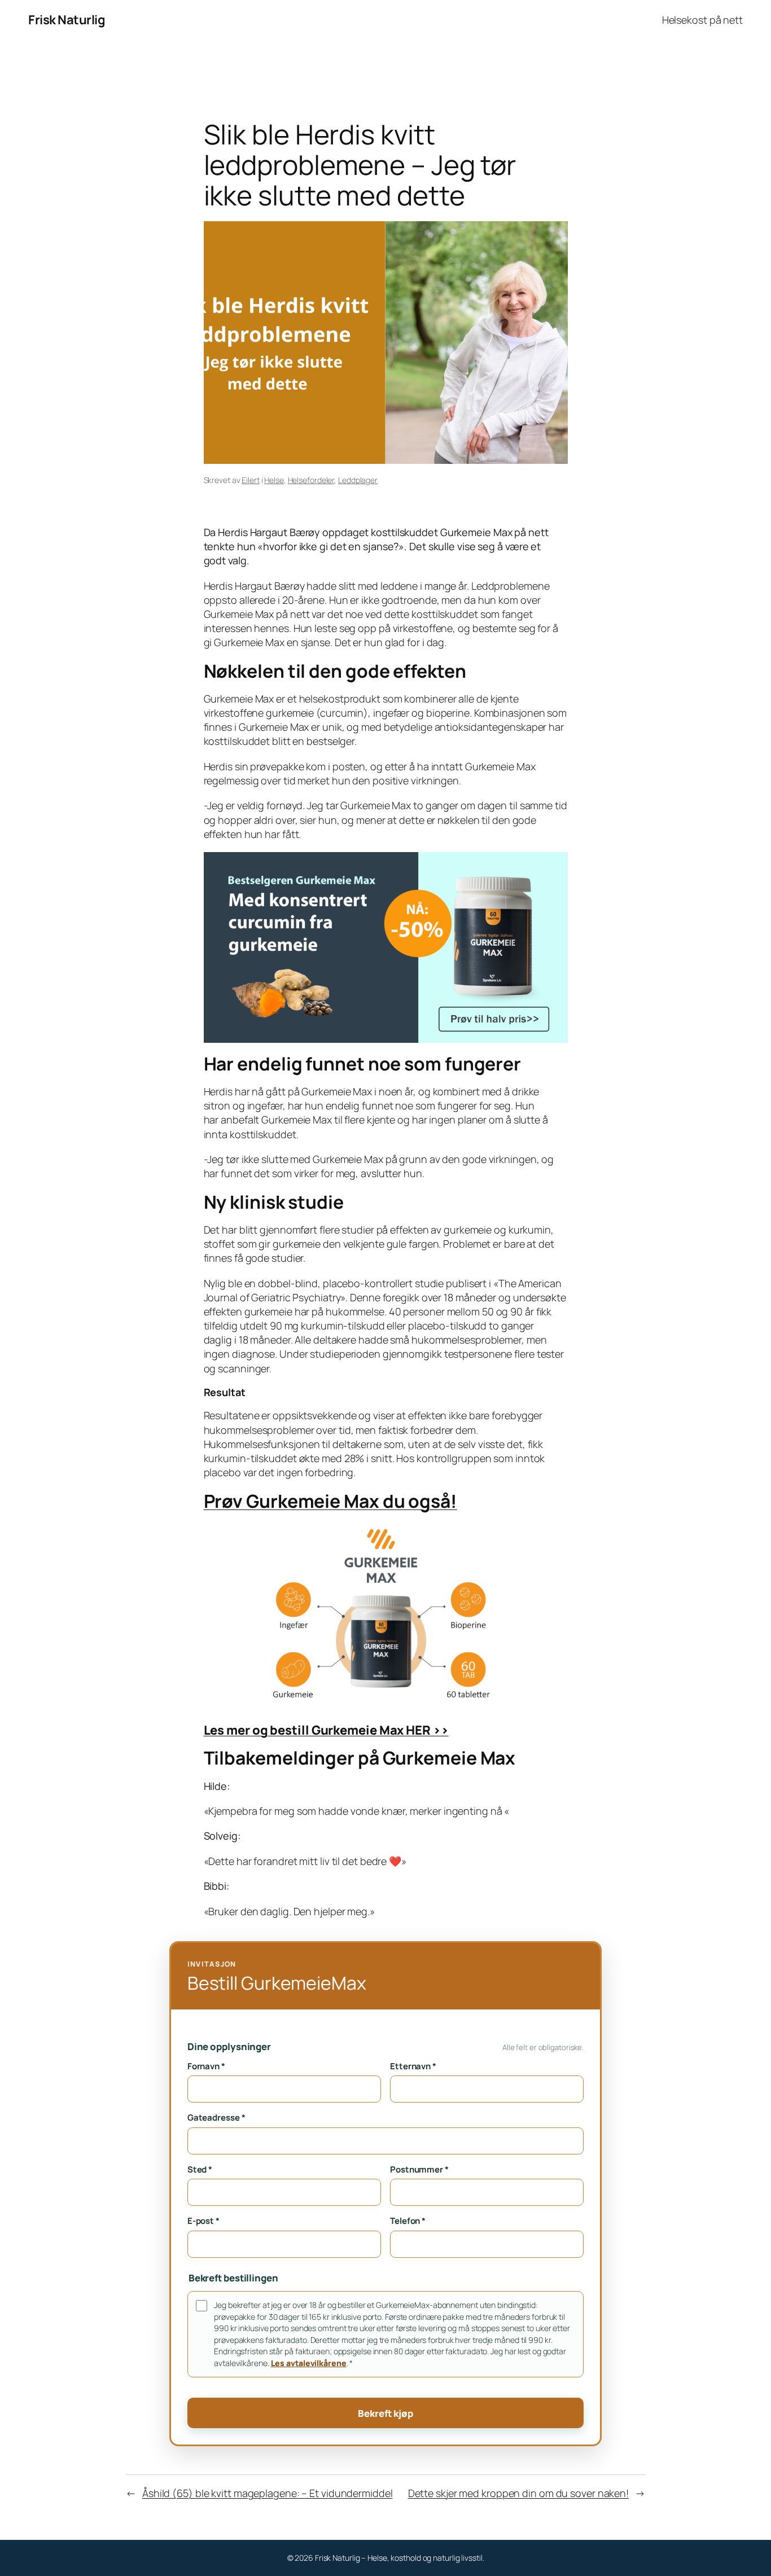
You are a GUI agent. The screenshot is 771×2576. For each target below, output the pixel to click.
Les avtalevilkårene (309, 2363)
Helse (274, 480)
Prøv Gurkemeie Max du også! (330, 1501)
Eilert (250, 480)
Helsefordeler (311, 480)
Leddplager (358, 480)
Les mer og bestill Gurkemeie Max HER (326, 1730)
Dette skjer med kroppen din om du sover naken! (518, 2493)
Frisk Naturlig (67, 20)
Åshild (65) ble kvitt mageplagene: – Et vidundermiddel (268, 2493)
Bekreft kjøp (385, 2413)
